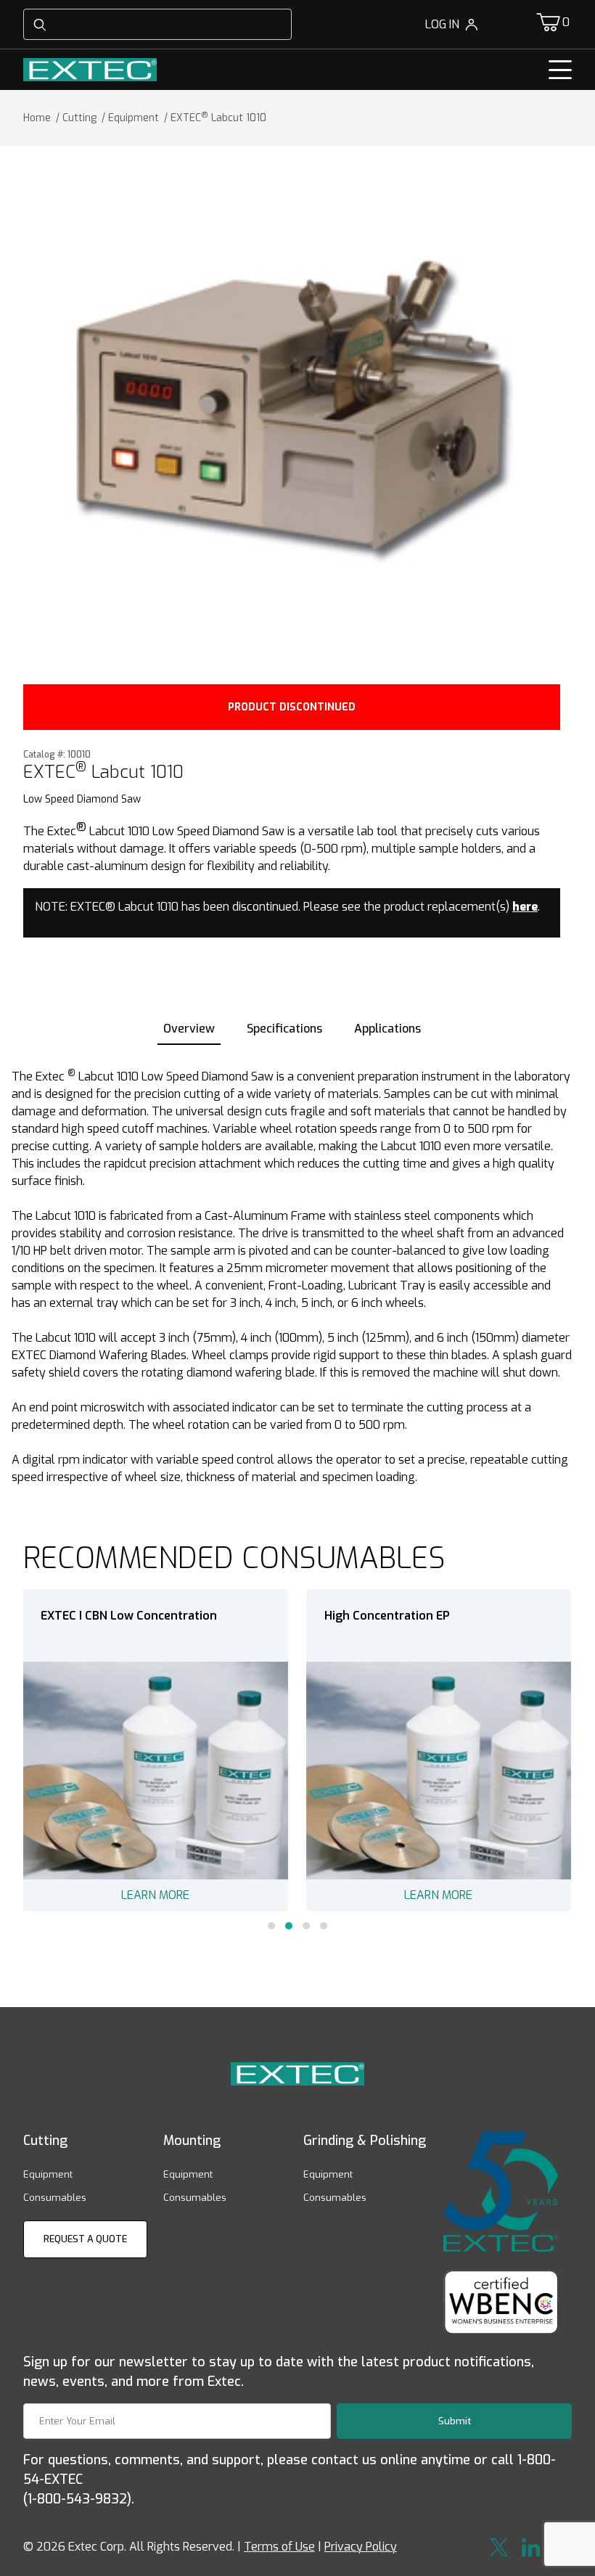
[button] (271, 1926)
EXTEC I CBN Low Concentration (129, 1616)
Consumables (55, 2198)
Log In (442, 24)
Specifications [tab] (284, 1029)
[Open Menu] (560, 70)
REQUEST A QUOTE (85, 2239)
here (525, 907)
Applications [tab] (387, 1029)
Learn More (155, 1895)
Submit (455, 2421)
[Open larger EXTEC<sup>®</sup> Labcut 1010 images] (292, 411)
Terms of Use (279, 2547)
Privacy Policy (361, 2547)
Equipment (48, 2174)
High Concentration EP (387, 1616)
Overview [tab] (189, 1029)
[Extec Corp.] (90, 69)
